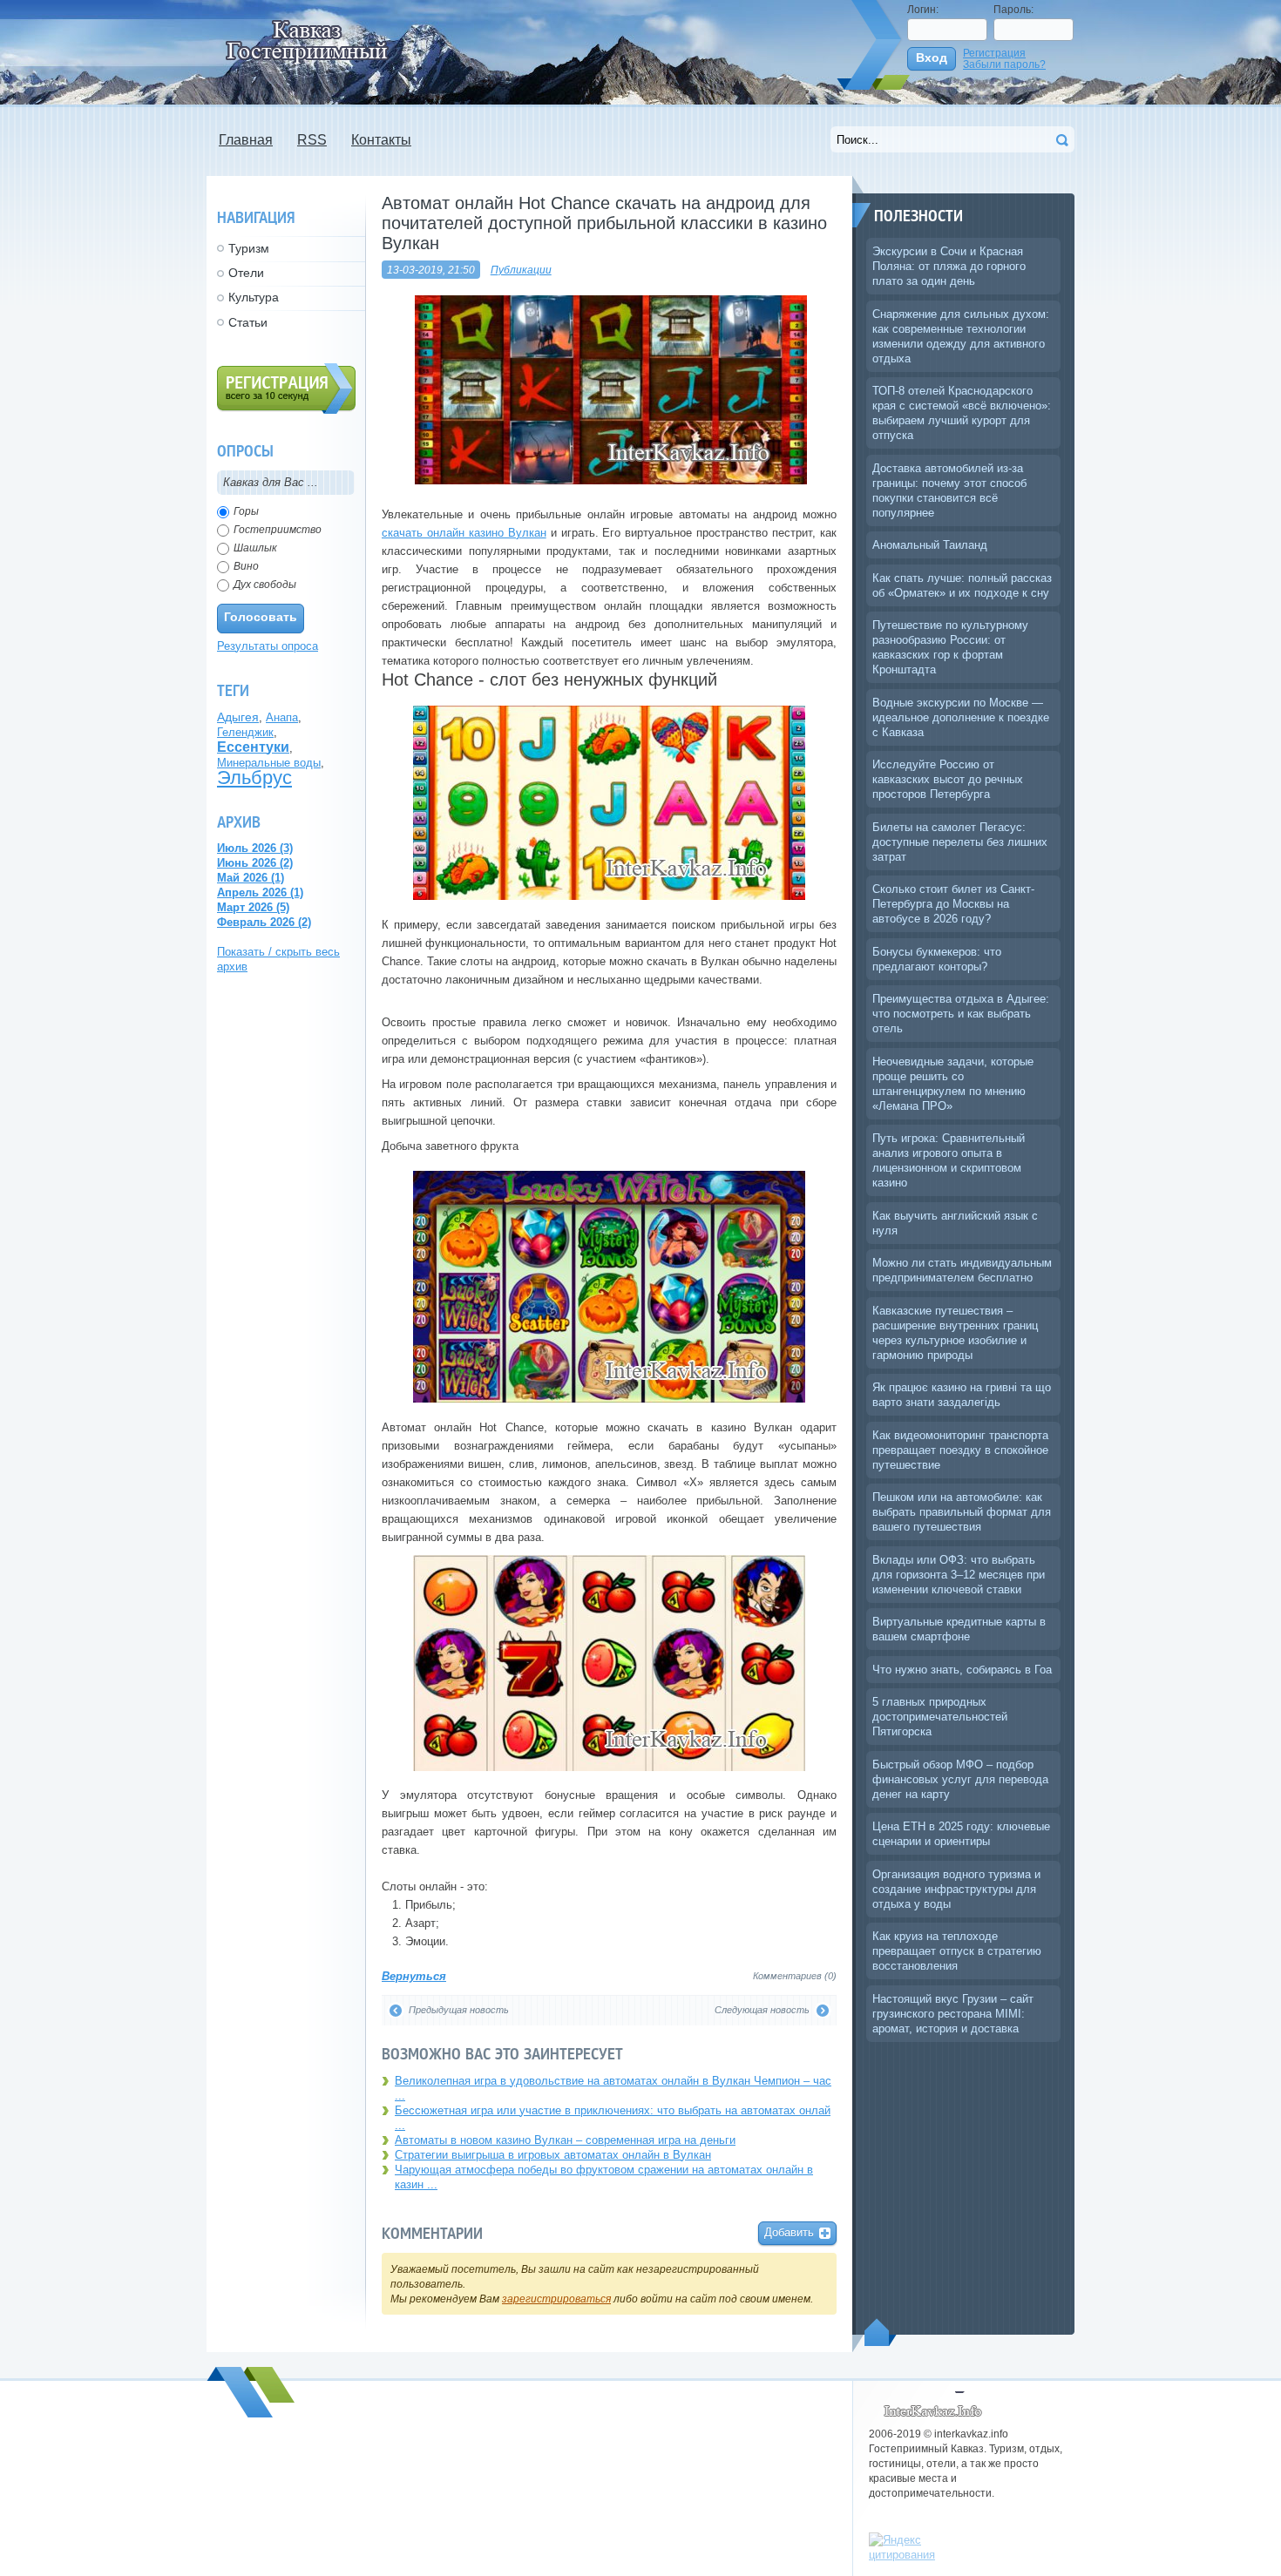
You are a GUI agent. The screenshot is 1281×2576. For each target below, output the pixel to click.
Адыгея (238, 717)
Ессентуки (253, 747)
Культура (254, 297)
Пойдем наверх (881, 2332)
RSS (312, 140)
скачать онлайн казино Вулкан (464, 533)
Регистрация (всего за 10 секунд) (286, 389)
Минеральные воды (269, 763)
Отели (246, 273)
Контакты (381, 140)
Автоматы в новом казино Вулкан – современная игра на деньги (565, 2140)
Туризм (249, 248)
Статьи (248, 322)
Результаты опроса (268, 646)
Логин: (923, 9)
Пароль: (1013, 9)
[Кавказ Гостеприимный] (317, 41)
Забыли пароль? (1004, 64)
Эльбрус (254, 778)
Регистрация (994, 53)
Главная (246, 140)
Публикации (521, 270)
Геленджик (245, 732)
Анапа (282, 717)
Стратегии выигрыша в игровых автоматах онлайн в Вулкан (553, 2155)
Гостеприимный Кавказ (936, 2406)
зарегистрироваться (556, 2299)
